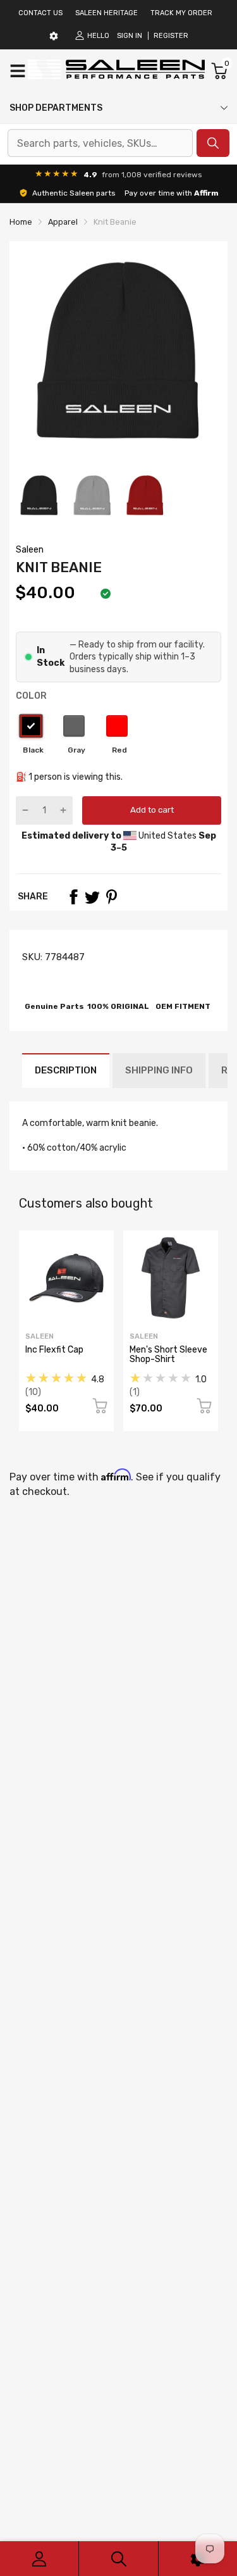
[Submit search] (213, 143)
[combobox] (100, 143)
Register (171, 36)
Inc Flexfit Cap (54, 1350)
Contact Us (40, 13)
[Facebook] (73, 897)
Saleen (30, 550)
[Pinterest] (111, 897)
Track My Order (181, 13)
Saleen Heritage (106, 13)
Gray (74, 726)
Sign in (130, 36)
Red (117, 726)
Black (31, 726)
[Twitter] (92, 897)
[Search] (118, 2559)
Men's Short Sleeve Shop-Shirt (168, 1354)
